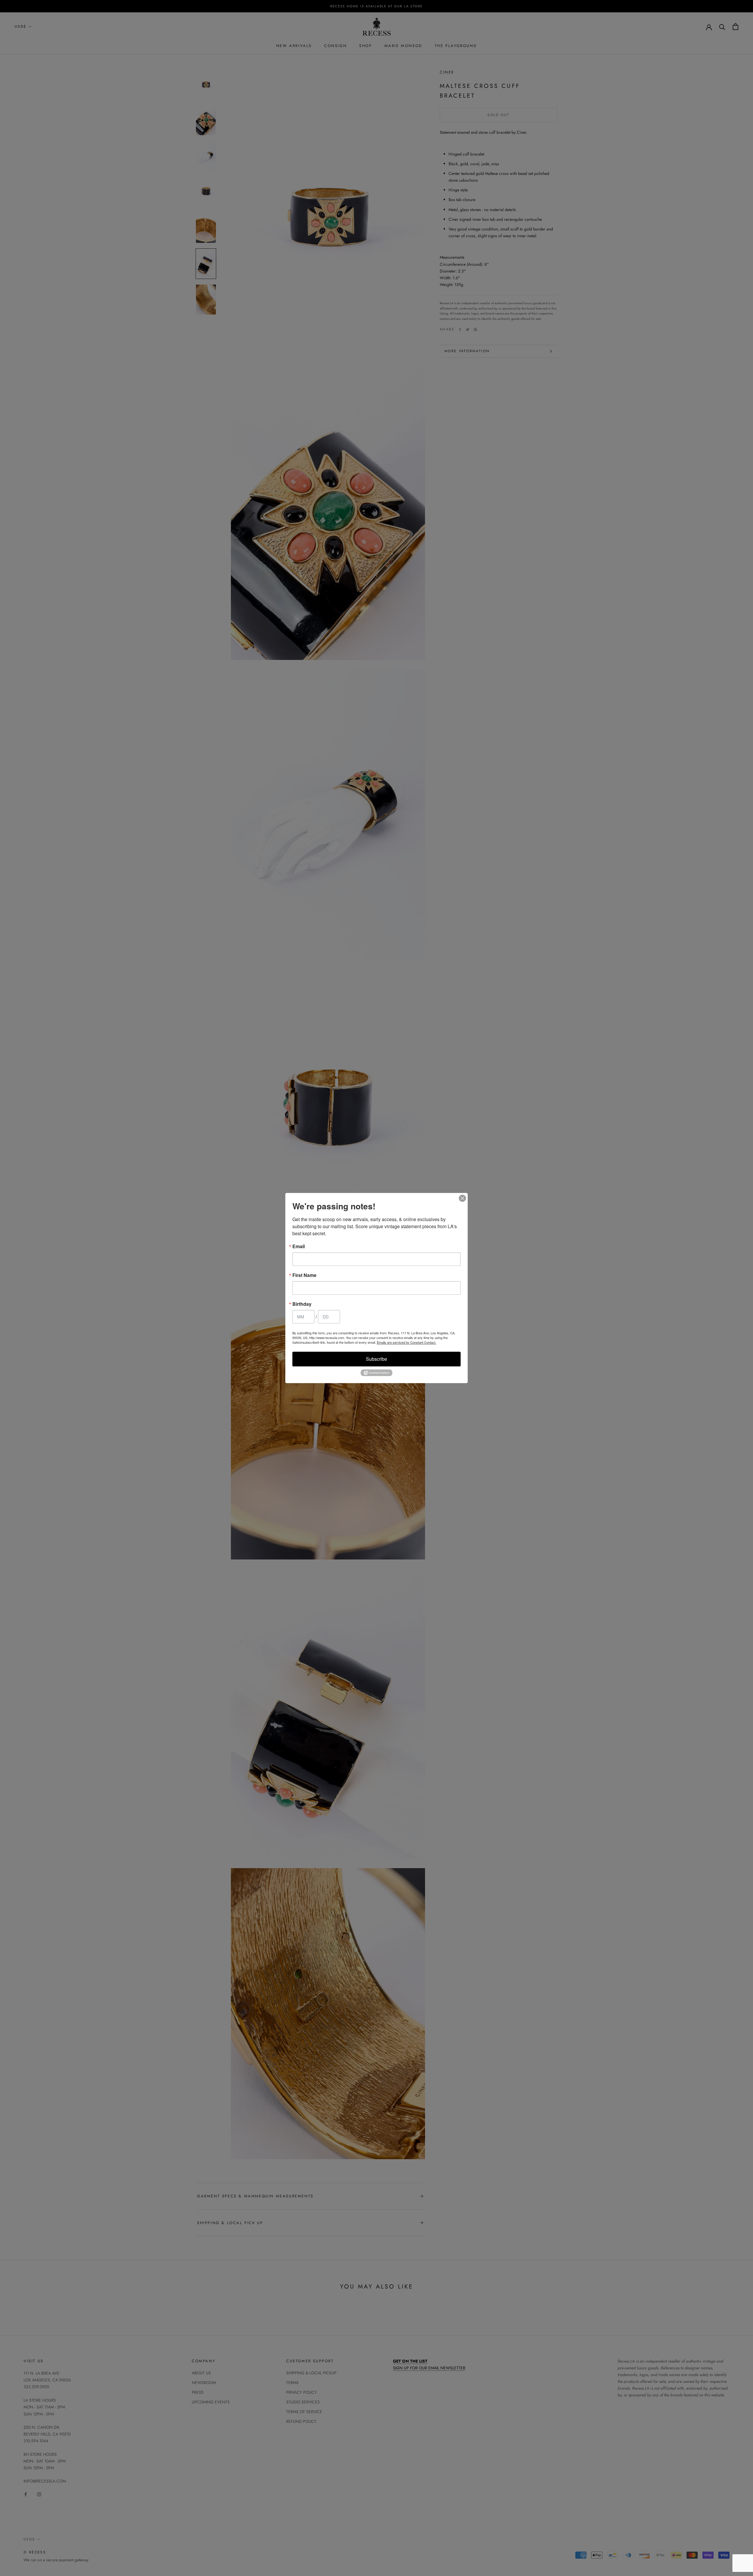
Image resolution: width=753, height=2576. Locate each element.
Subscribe (376, 1359)
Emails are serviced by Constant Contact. (407, 1342)
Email (299, 1246)
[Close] (462, 1198)
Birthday (302, 1304)
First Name (304, 1275)
